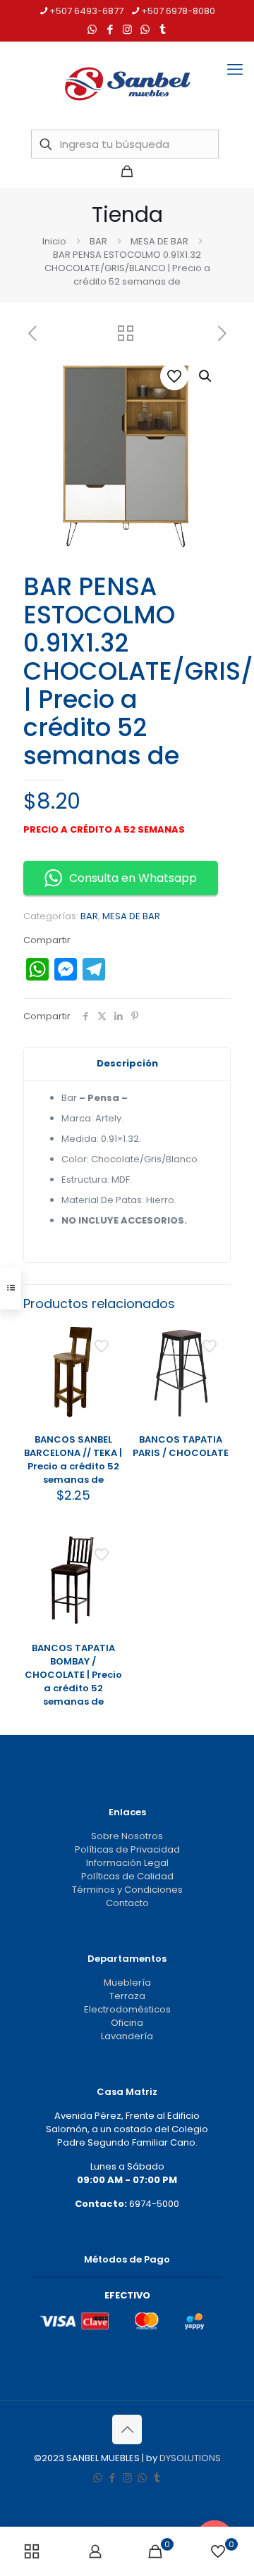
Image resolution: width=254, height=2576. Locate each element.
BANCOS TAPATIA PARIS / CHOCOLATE (181, 1446)
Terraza (127, 1996)
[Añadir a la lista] (107, 1380)
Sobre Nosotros (127, 1836)
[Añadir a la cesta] (107, 1339)
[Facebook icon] (110, 29)
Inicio (54, 241)
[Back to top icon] (127, 2429)
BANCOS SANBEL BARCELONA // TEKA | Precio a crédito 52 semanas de (73, 1460)
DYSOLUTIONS (190, 2458)
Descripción (127, 1063)
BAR (98, 241)
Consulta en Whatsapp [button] (133, 878)
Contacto (127, 1903)
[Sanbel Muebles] (127, 84)
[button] (206, 376)
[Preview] (107, 1400)
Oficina (127, 2023)
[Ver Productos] (107, 1359)
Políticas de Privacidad (127, 1849)
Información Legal (127, 1863)
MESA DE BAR (159, 241)
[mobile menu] (235, 70)
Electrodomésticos (127, 2009)
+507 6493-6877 (86, 11)
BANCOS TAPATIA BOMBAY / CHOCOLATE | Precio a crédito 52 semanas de (73, 1675)
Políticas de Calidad (127, 1876)
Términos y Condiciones (127, 1890)
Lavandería (127, 2036)
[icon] (145, 29)
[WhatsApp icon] (92, 29)
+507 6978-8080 (178, 11)
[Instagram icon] (127, 29)
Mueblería (127, 1983)
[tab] (127, 1064)
